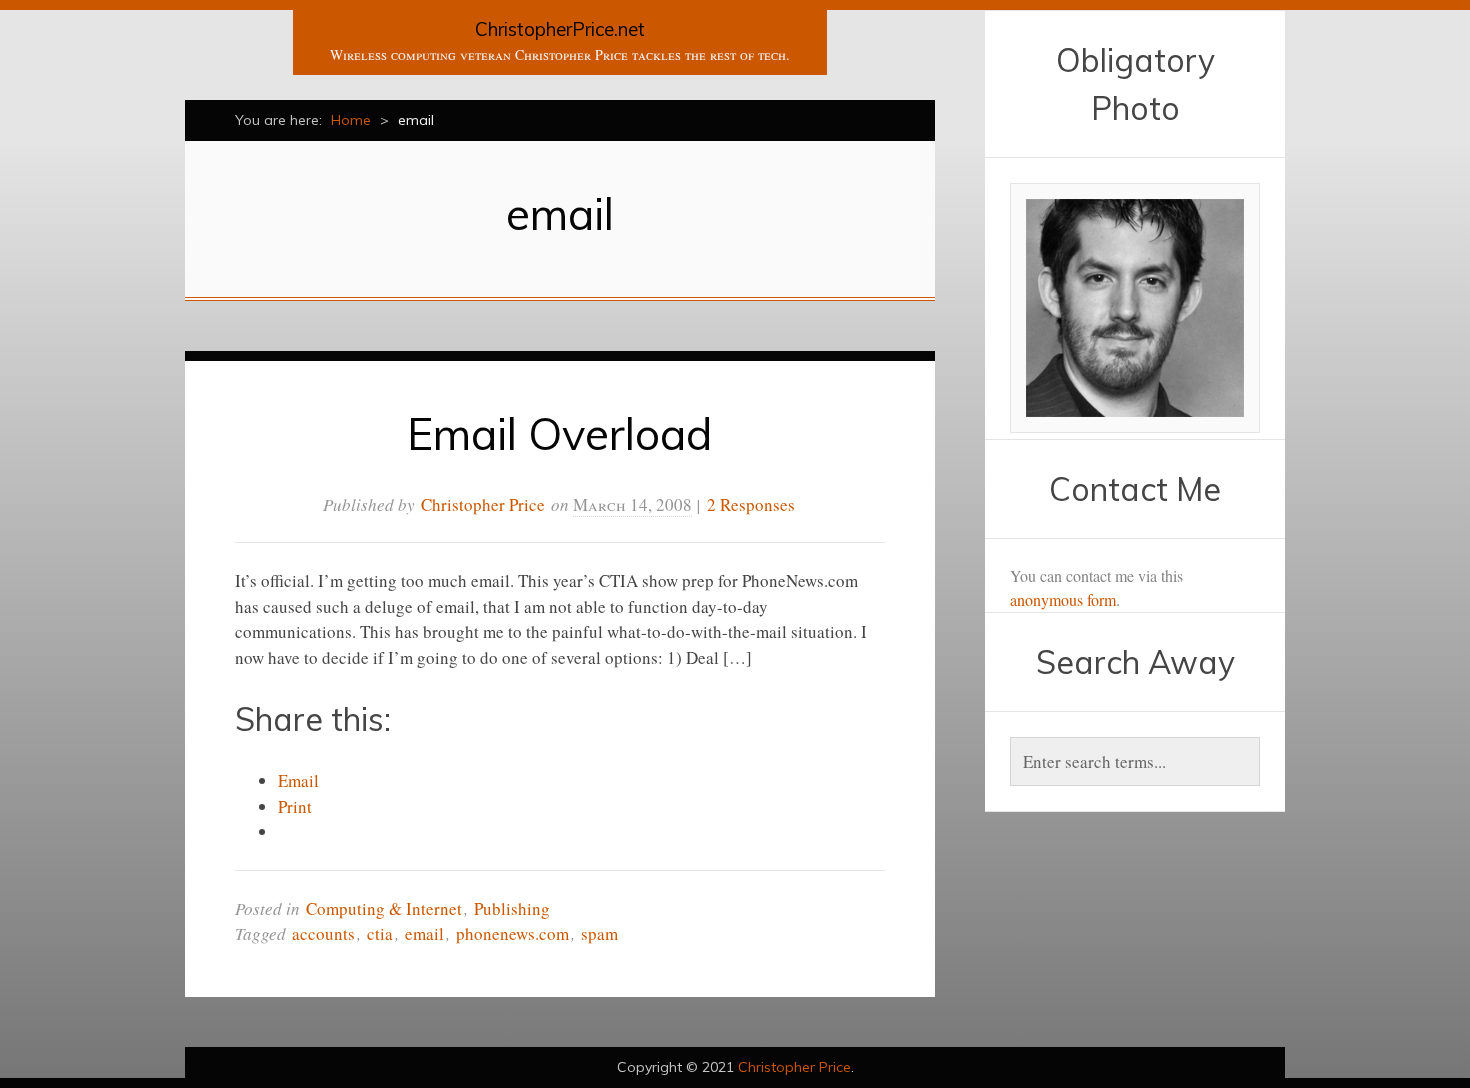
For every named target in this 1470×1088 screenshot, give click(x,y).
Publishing (512, 908)
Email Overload (559, 433)
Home (351, 120)
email (424, 933)
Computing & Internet (384, 908)
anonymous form (1063, 599)
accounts (323, 933)
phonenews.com (512, 933)
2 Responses (751, 504)
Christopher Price (483, 504)
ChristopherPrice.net (560, 29)
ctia (380, 933)
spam (599, 933)
